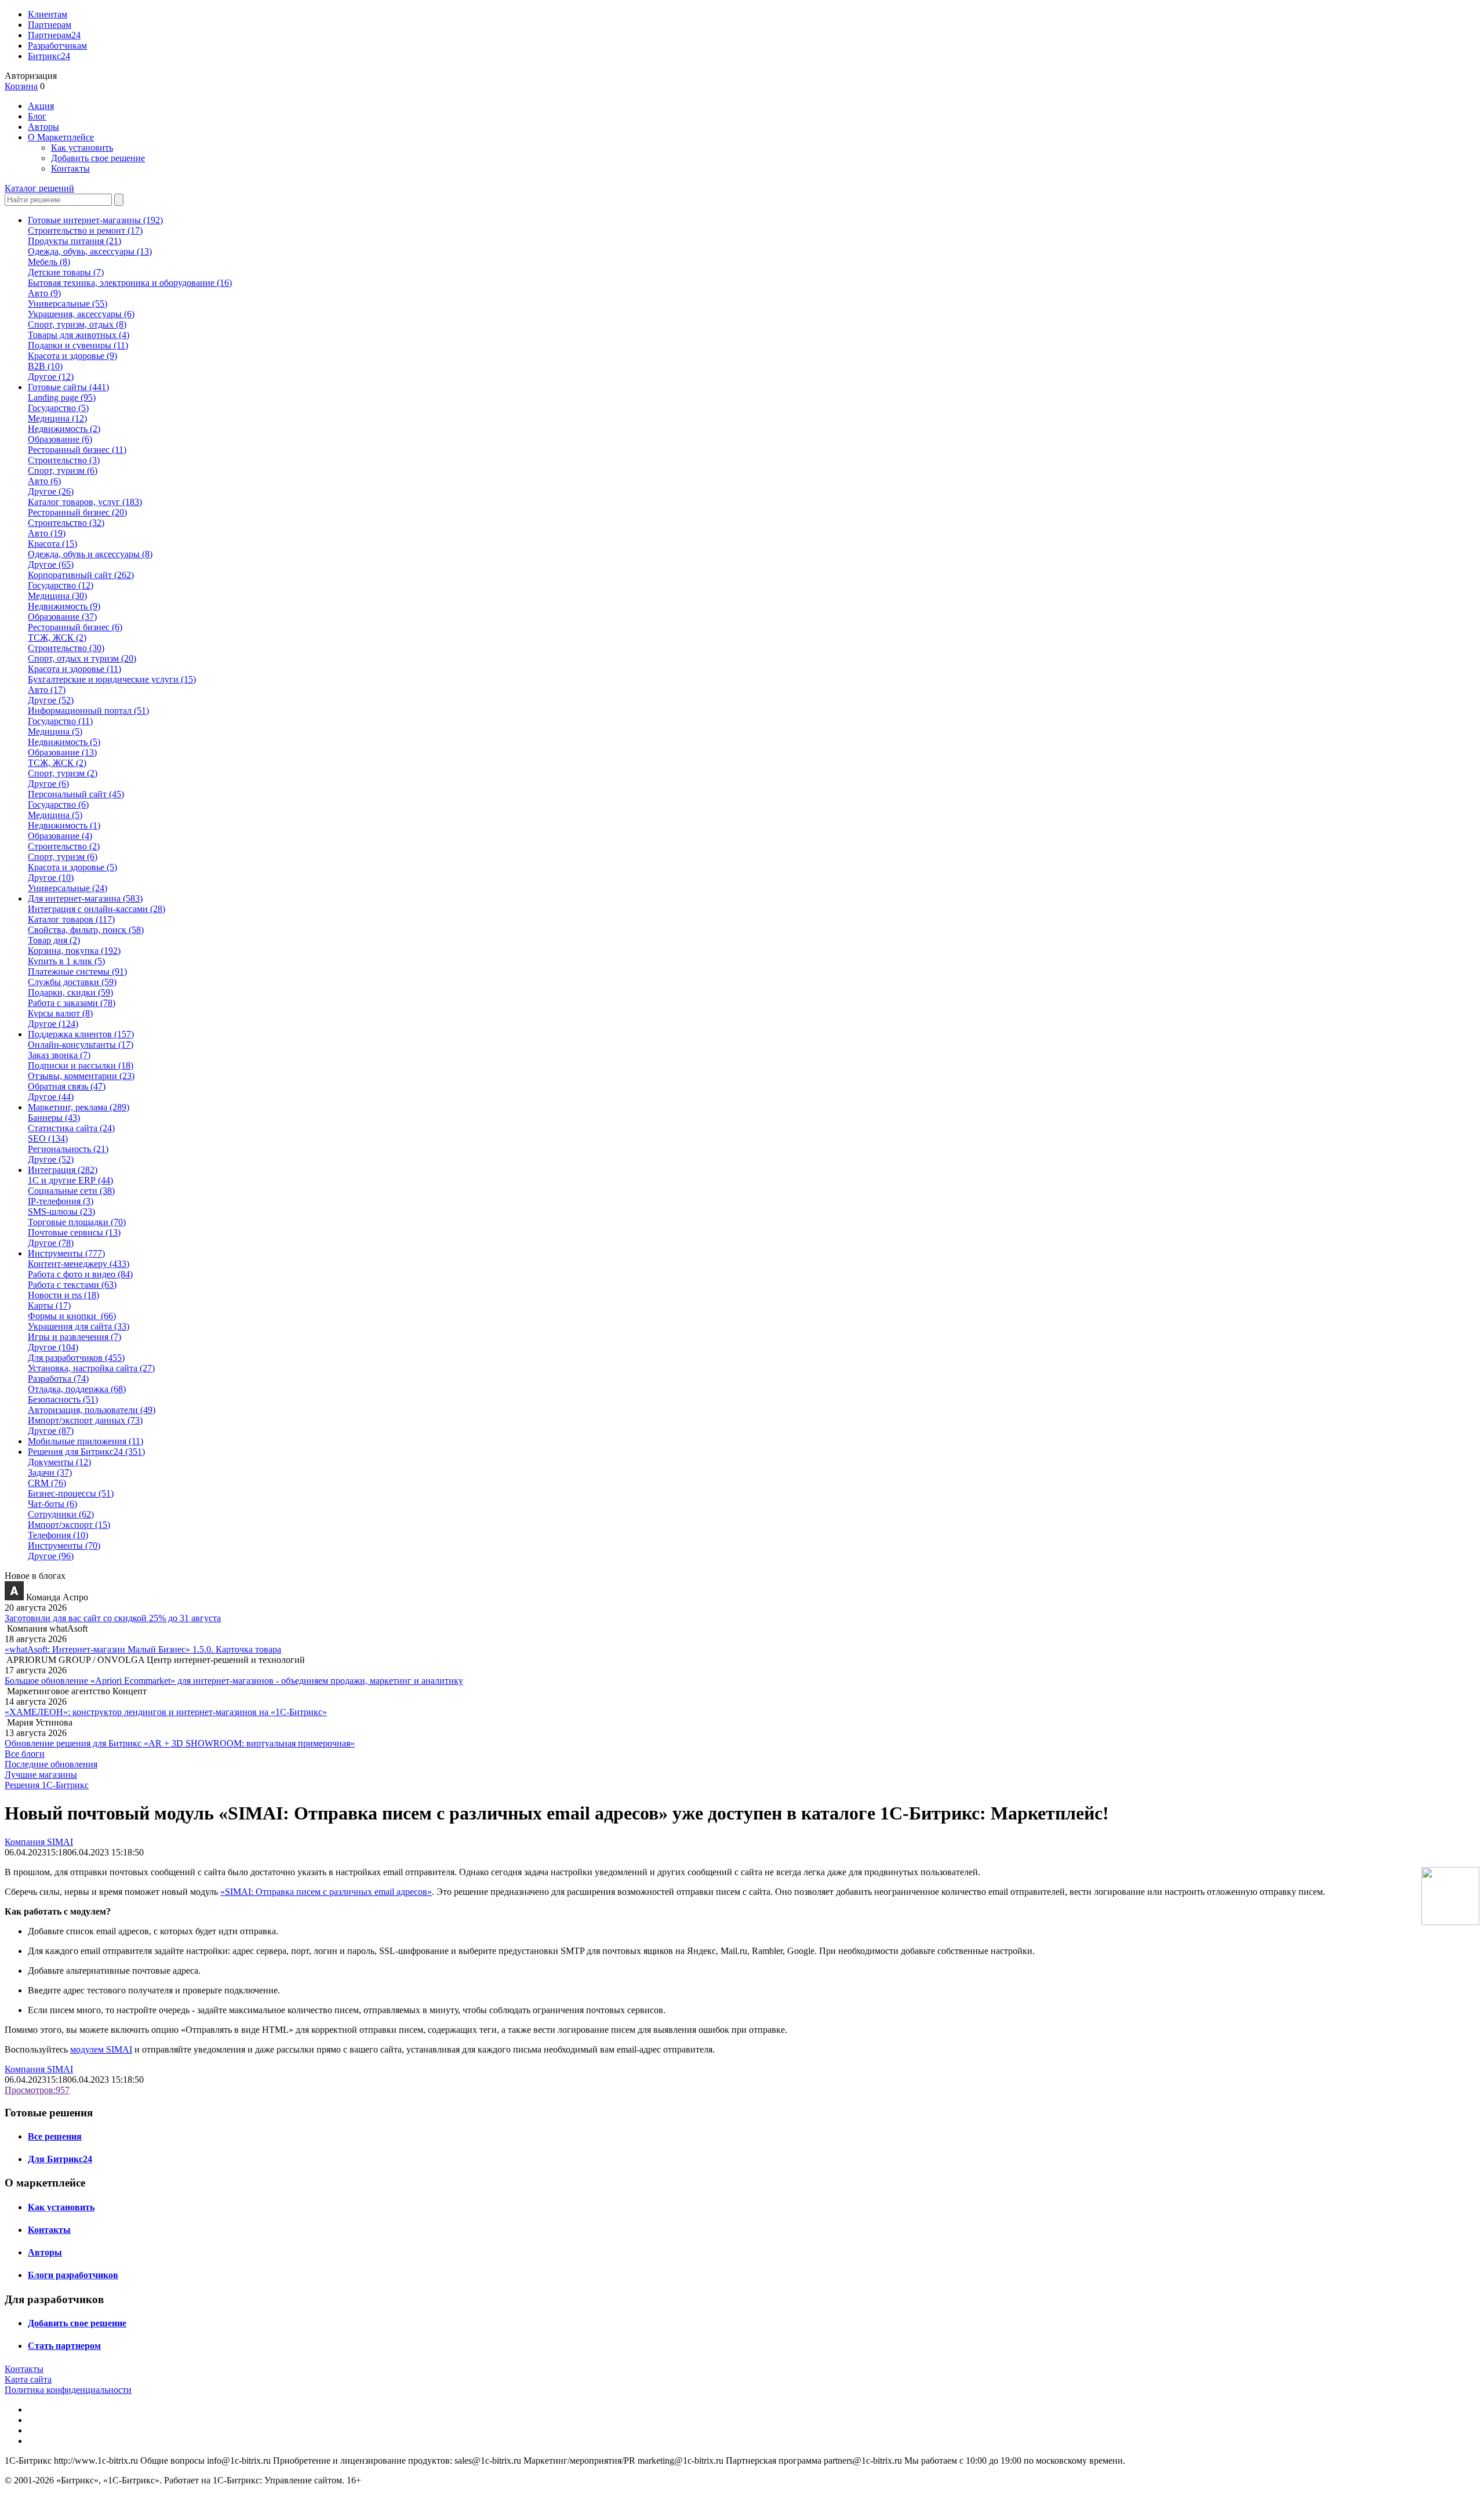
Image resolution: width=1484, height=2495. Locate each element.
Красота (52, 544)
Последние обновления (51, 1764)
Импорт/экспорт (69, 1525)
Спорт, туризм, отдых (77, 324)
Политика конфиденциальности (68, 2390)
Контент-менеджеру (79, 1264)
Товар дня (54, 940)
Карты (49, 1305)
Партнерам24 (54, 35)
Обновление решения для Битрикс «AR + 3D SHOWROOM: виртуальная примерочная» (180, 1743)
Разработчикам (57, 46)
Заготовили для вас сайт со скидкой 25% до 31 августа (113, 1618)
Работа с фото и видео (80, 1274)
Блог (37, 116)
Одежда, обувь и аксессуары (90, 554)
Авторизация (31, 76)
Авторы (43, 127)
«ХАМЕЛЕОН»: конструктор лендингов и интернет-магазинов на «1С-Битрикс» (166, 1712)
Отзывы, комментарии (81, 1076)
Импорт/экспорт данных (85, 1420)
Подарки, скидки (70, 992)
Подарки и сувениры (78, 345)
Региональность (68, 1149)
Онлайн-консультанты (81, 1045)
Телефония (58, 1535)
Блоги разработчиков (73, 2275)
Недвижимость (64, 429)
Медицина (57, 418)
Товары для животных (79, 335)
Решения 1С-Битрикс (47, 1785)
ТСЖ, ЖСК (57, 638)
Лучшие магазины (41, 1775)
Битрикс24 (49, 56)
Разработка (58, 1379)
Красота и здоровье (72, 356)
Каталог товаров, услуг (85, 502)
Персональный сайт (76, 794)
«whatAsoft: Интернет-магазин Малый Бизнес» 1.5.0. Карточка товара (143, 1649)
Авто (44, 293)
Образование (60, 439)
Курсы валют (60, 1013)
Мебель (49, 262)
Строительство (64, 460)
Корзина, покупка (74, 951)
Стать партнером (64, 2346)
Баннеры (54, 1118)
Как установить (82, 148)
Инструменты (64, 1546)
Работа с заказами (72, 1003)
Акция (41, 106)
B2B (45, 366)
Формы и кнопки (72, 1316)
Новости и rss (63, 1295)
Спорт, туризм (63, 471)
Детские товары (66, 272)
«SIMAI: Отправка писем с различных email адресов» (326, 1892)
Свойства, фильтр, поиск (86, 930)
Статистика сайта (71, 1128)
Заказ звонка (59, 1055)
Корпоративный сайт (81, 575)
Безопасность (63, 1399)
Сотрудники (61, 1514)
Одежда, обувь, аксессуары (90, 251)
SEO (48, 1138)
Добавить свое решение (98, 158)
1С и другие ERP (70, 1180)
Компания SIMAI (39, 1842)
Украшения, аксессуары (81, 314)
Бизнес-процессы (71, 1493)
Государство (58, 408)
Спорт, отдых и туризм (82, 658)
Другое (51, 377)
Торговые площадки (77, 1222)
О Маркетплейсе (61, 137)
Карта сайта (28, 2379)
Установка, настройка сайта (91, 1368)
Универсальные (68, 304)
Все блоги (25, 1754)
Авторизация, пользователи (92, 1410)
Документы (59, 1462)
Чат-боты (52, 1504)
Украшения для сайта (79, 1326)
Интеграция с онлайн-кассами (97, 909)
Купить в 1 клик (66, 961)
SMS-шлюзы (61, 1212)
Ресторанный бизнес (77, 450)
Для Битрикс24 (60, 2159)
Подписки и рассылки (81, 1065)
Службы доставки (72, 982)
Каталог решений (39, 188)
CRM (47, 1483)
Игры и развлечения (74, 1337)
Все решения (55, 2136)
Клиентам (48, 14)
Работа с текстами (72, 1285)
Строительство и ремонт (85, 230)
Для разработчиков (76, 1358)
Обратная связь (67, 1086)
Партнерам (50, 25)
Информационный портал (88, 711)
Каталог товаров (71, 919)
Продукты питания (74, 241)
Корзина (21, 86)
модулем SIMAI (101, 2049)
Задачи (50, 1472)
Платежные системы (77, 972)
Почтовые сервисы (74, 1232)
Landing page (62, 397)
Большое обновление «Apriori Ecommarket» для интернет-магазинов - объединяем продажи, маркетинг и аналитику (234, 1681)
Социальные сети (71, 1191)
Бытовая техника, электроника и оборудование (130, 283)
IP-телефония (61, 1201)
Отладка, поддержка (77, 1389)
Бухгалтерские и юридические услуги (112, 679)
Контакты (70, 168)
